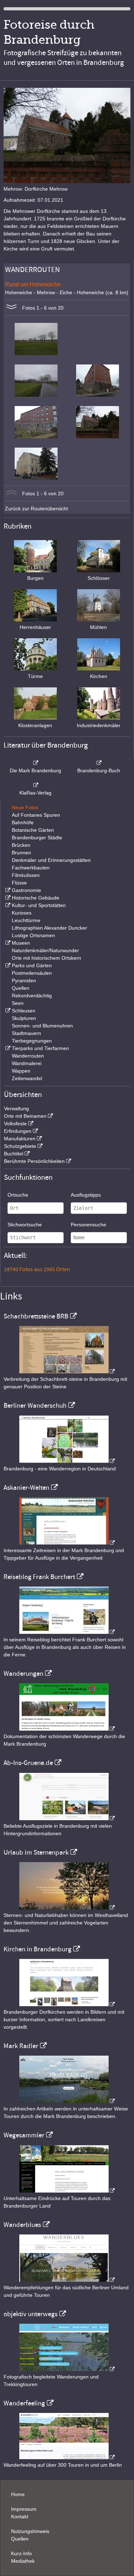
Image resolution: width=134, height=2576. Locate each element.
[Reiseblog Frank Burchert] (67, 1632)
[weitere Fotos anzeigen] (11, 308)
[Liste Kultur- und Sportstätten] (7, 905)
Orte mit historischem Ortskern (46, 958)
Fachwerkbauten (31, 868)
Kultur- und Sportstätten (39, 905)
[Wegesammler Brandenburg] (67, 2191)
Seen (18, 1003)
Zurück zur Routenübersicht (36, 509)
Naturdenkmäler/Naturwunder (45, 950)
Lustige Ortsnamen (33, 935)
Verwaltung (16, 1108)
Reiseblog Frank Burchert (39, 1577)
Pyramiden (24, 981)
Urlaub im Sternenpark (36, 1852)
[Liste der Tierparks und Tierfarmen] (7, 1048)
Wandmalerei (27, 1063)
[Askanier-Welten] (67, 1543)
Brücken (21, 845)
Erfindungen (18, 1131)
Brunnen (21, 853)
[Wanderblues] (67, 2280)
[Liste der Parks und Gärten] (7, 965)
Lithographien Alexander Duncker (49, 928)
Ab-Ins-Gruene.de (28, 1763)
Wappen (21, 1071)
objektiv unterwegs (31, 2314)
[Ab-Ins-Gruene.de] (67, 1818)
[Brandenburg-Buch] (99, 763)
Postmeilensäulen (32, 973)
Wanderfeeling (24, 2403)
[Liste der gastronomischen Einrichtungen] (7, 890)
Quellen (21, 988)
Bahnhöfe (23, 822)
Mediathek (23, 2561)
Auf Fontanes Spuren (36, 815)
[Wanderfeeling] (67, 2457)
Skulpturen (24, 1018)
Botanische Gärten (33, 830)
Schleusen (24, 1011)
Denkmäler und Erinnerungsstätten (51, 860)
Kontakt (20, 2517)
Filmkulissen (26, 875)
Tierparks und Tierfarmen (40, 1048)
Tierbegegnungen (32, 1041)
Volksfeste (15, 1124)
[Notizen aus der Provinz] (67, 2101)
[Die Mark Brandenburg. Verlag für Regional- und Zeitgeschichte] (35, 763)
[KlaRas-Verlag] (35, 785)
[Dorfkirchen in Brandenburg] (67, 2004)
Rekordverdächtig (32, 996)
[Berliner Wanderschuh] (67, 1461)
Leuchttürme (26, 920)
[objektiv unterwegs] (67, 2369)
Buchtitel (14, 1154)
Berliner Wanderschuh (35, 1406)
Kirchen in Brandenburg (38, 1949)
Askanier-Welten (26, 1488)
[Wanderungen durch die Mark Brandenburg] (67, 1729)
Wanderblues (22, 2225)
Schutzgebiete (20, 1146)
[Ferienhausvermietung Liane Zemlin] (67, 1908)
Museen (21, 943)
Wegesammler (24, 2135)
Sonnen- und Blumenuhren (42, 1026)
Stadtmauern (26, 1033)
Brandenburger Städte (37, 838)
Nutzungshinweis (30, 2531)
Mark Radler (21, 2046)
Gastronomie (26, 890)
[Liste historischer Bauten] (7, 898)
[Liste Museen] (7, 943)
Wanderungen (23, 1674)
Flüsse (19, 883)
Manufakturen (20, 1139)
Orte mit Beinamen (25, 1116)
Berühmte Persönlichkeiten (34, 1161)
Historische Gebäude (36, 898)
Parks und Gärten (32, 965)
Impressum (24, 2509)
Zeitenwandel (27, 1078)
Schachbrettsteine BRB (36, 1316)
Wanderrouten (28, 1056)
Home (18, 2494)
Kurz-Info (21, 2553)
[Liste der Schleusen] (7, 1011)
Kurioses (22, 913)
